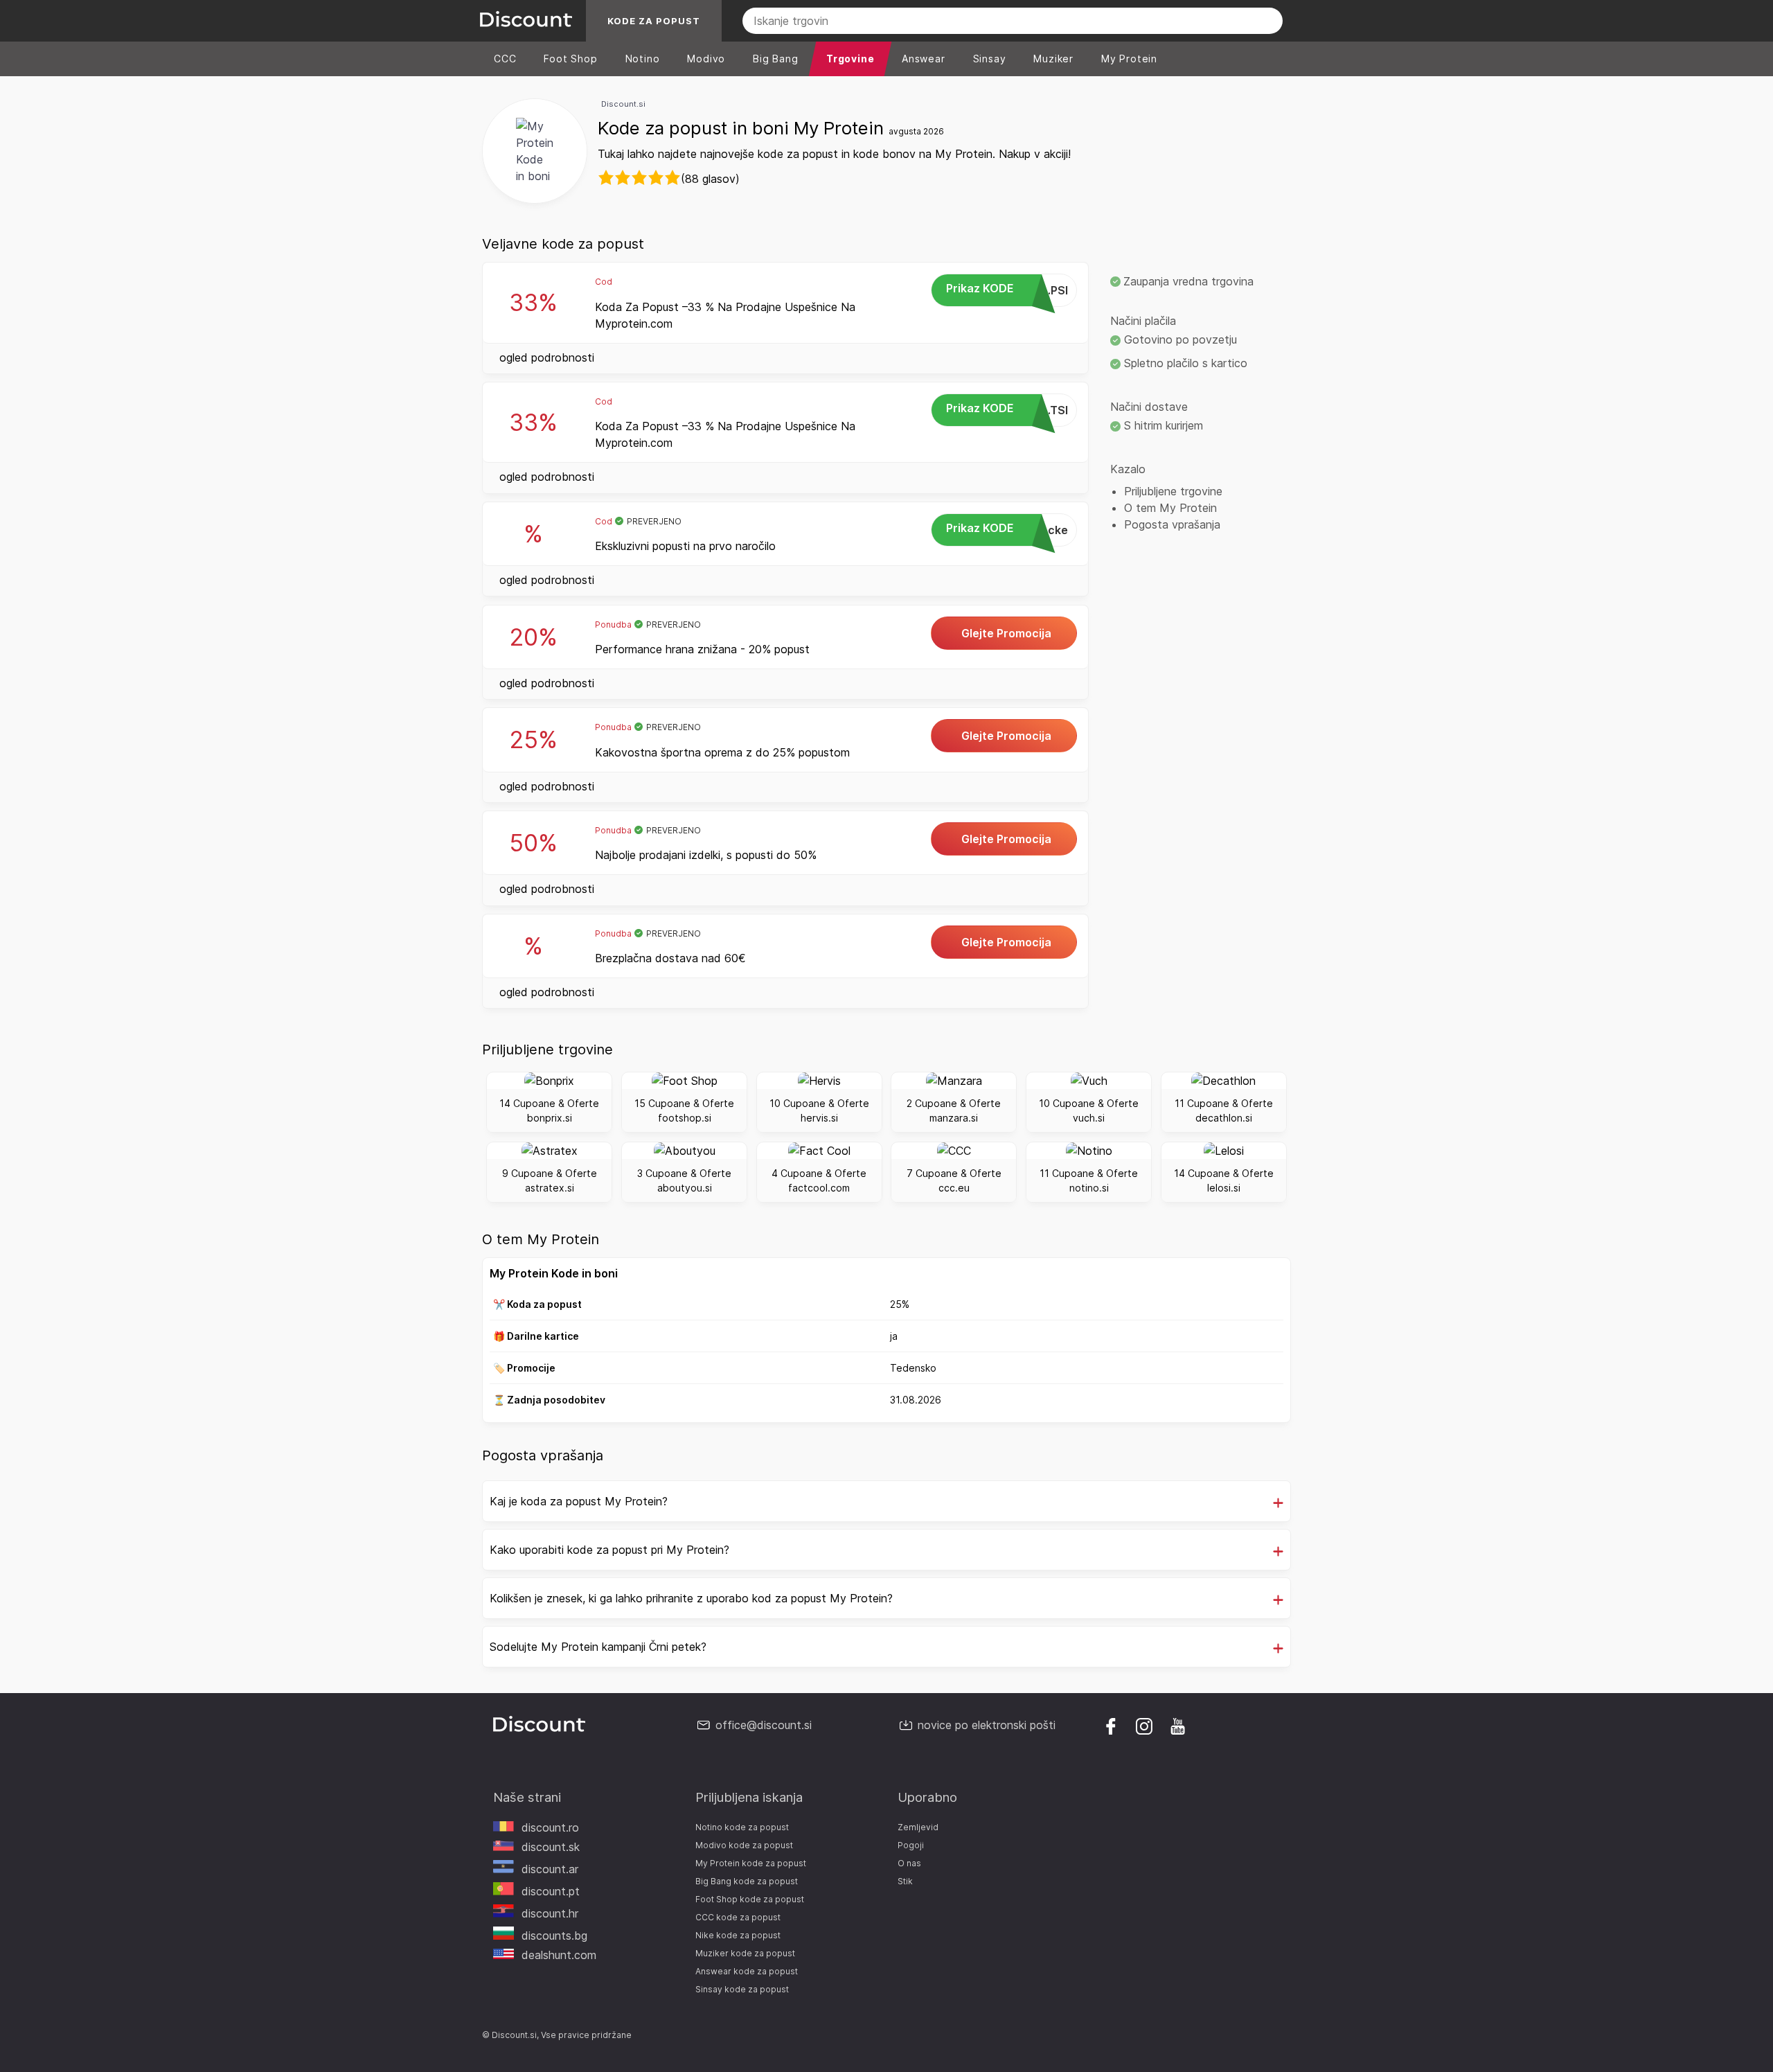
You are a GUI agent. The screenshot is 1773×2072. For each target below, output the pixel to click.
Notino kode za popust (742, 1827)
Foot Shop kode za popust (750, 1899)
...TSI (1007, 409)
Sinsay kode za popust (742, 1989)
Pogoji (911, 1845)
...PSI (1007, 289)
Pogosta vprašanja (1172, 524)
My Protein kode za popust (751, 1863)
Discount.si (623, 104)
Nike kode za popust (738, 1935)
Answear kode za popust (747, 1971)
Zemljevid (918, 1827)
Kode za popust (654, 21)
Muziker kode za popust (745, 1953)
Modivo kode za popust (744, 1845)
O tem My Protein (1170, 508)
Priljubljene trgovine (1173, 491)
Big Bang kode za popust (747, 1881)
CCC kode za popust (738, 1917)
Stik (905, 1881)
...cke (1007, 529)
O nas (909, 1863)
